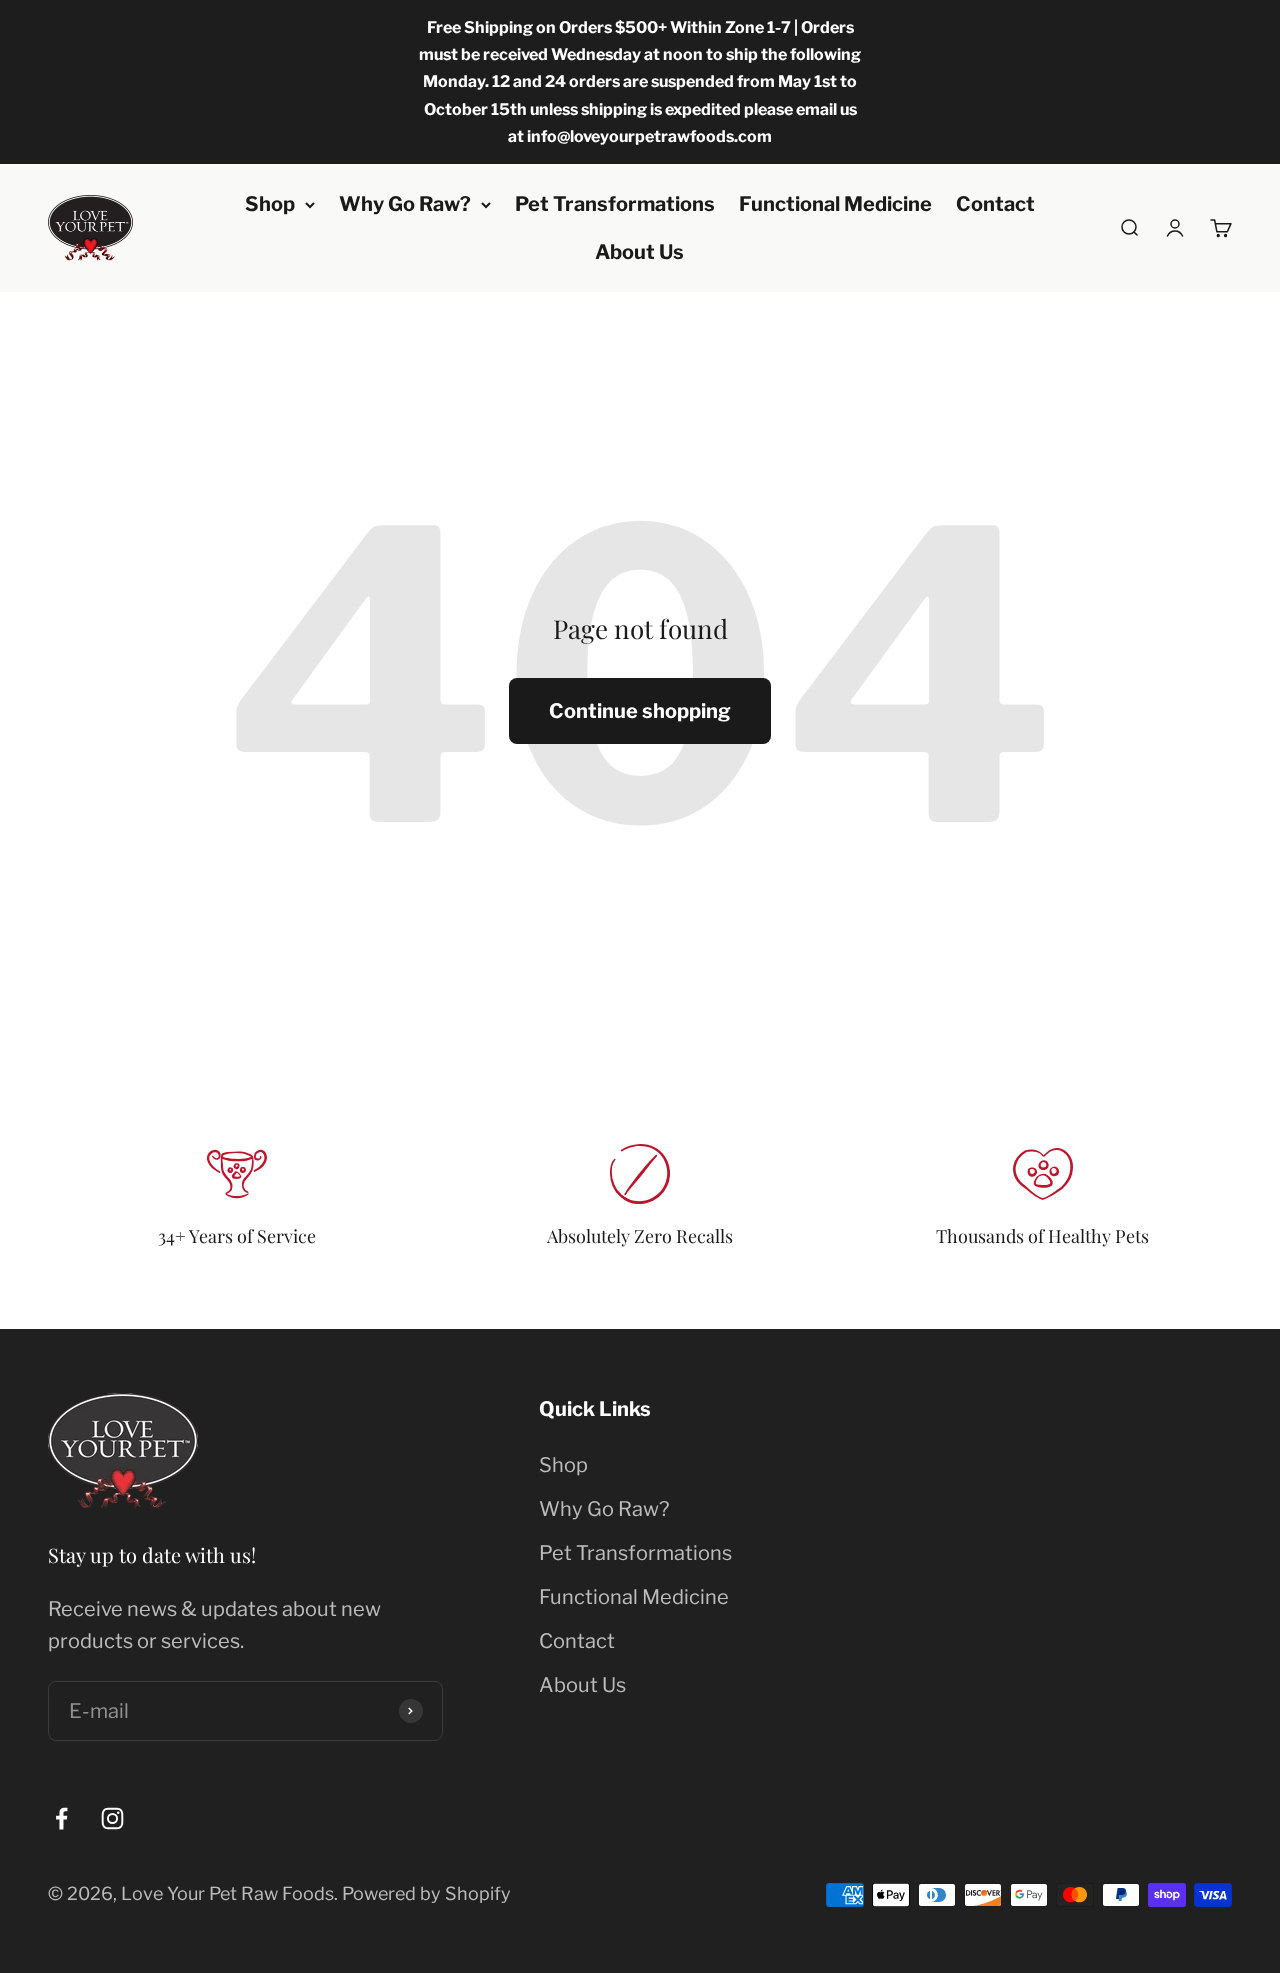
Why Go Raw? (405, 204)
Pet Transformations (615, 204)
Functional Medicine (835, 204)
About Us (639, 252)
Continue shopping (640, 711)
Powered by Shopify (426, 1893)
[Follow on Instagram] (112, 1818)
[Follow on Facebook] (61, 1818)
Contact (995, 204)
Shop (270, 204)
